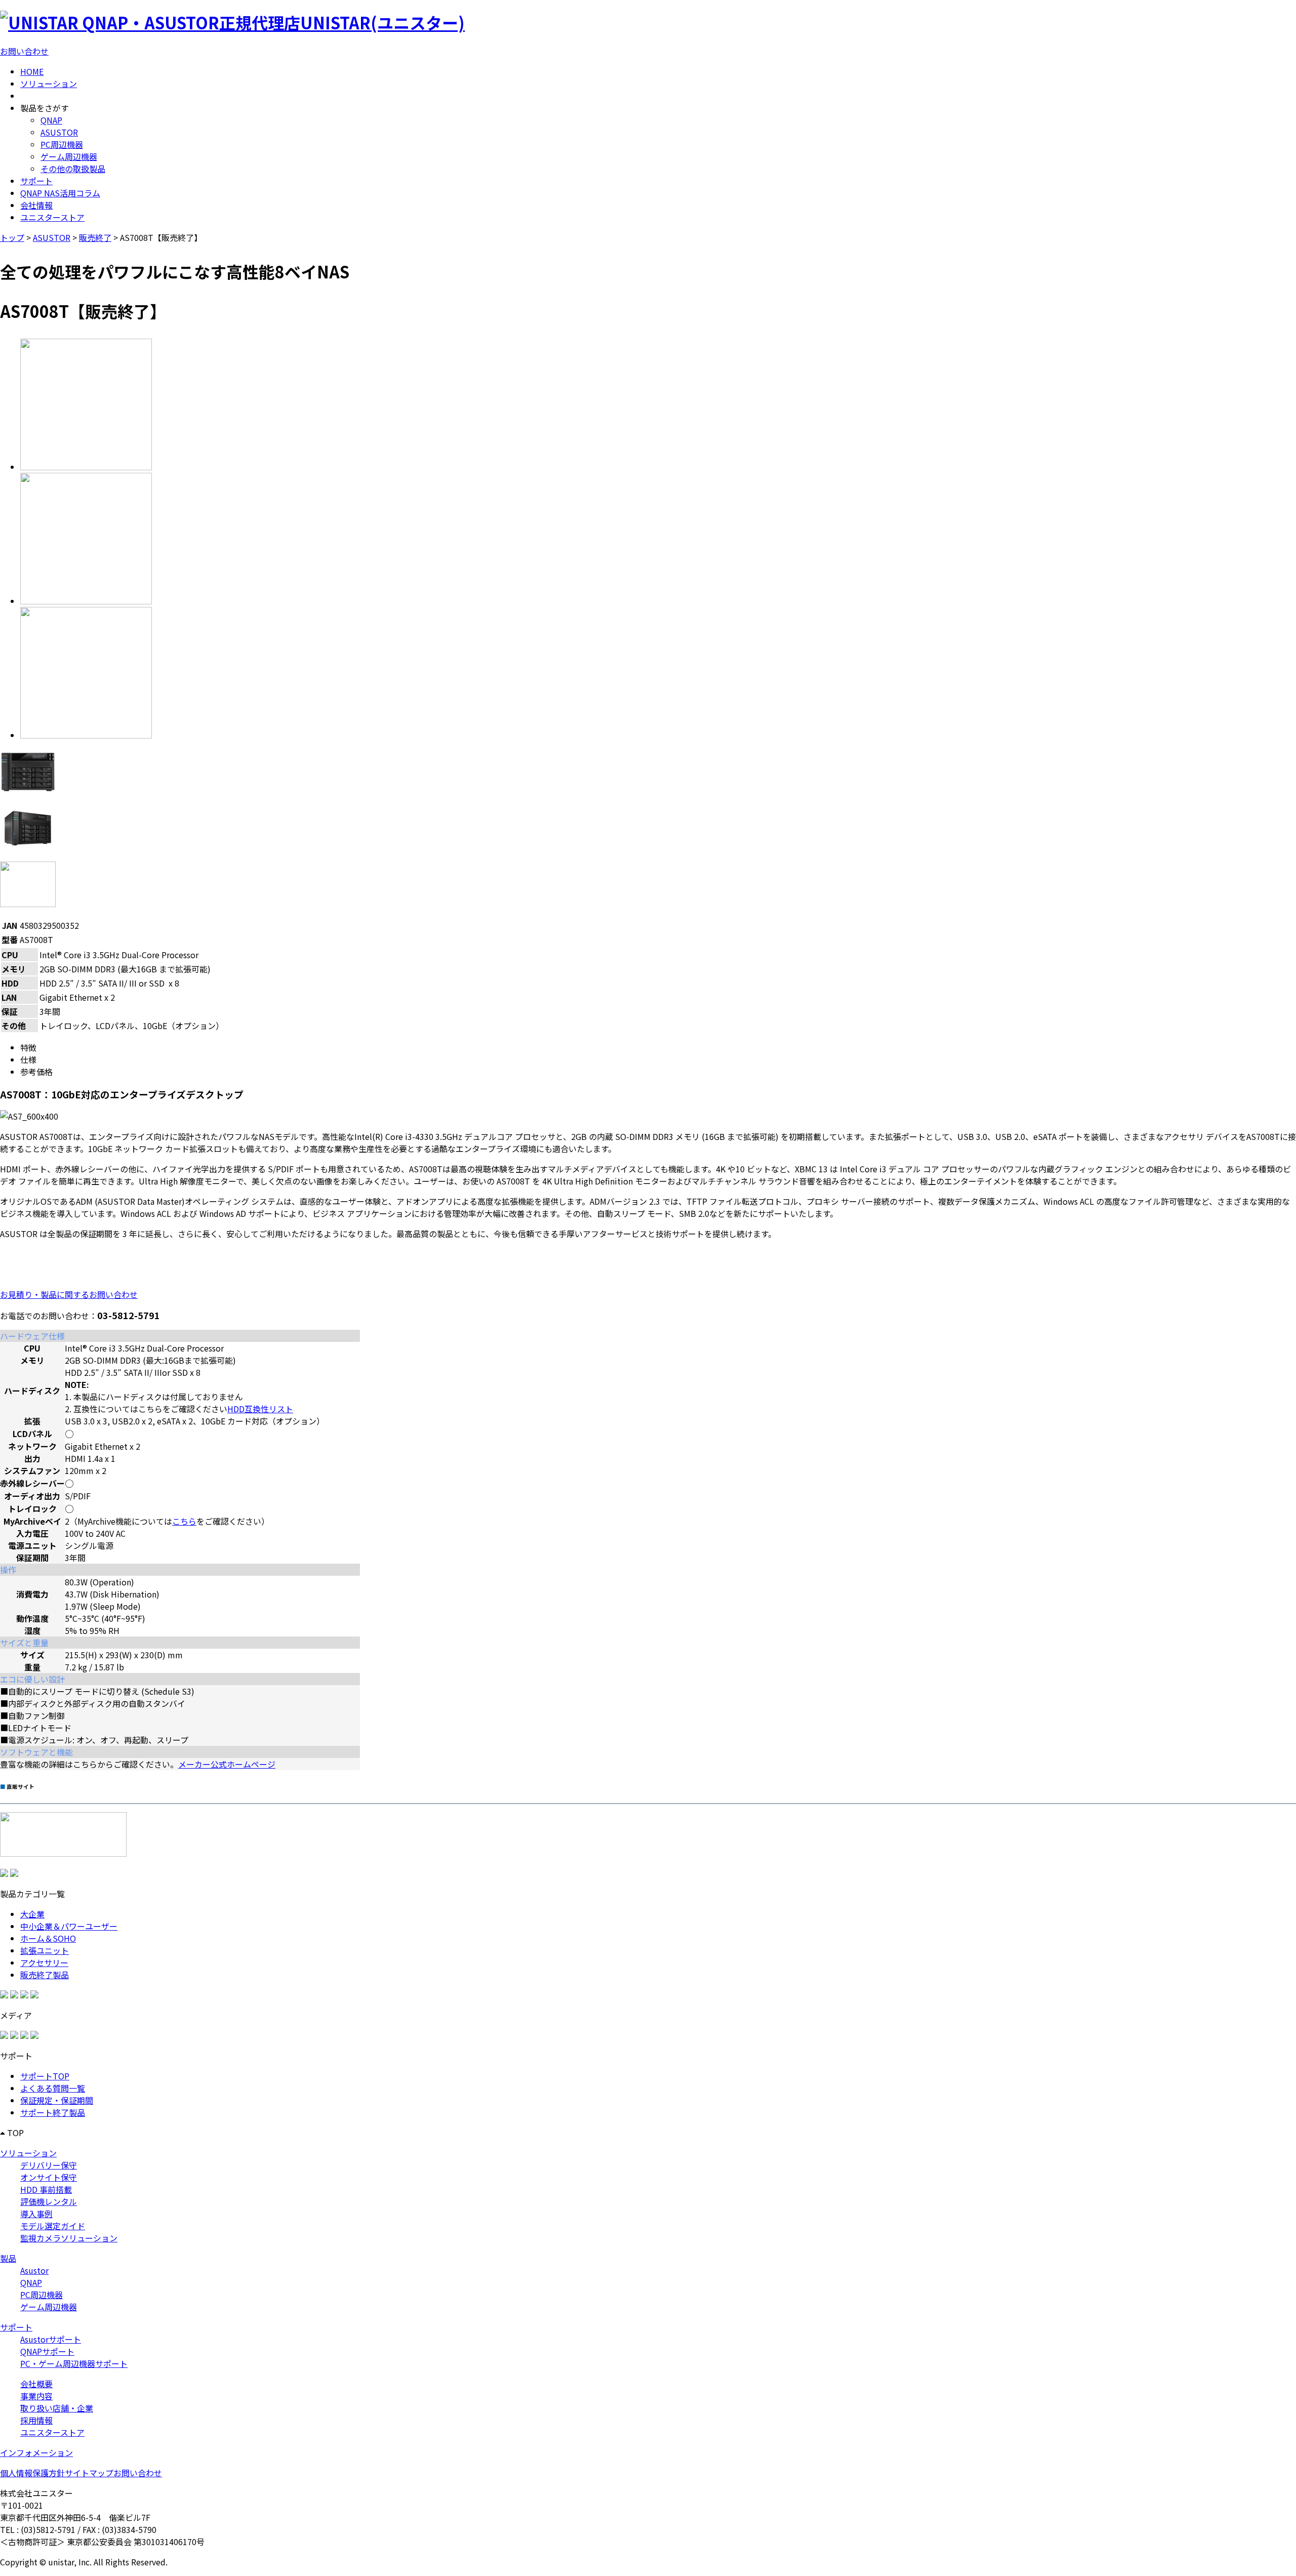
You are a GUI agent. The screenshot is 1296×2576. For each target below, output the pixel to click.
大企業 (32, 1914)
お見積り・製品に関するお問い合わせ (69, 1294)
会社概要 (36, 2384)
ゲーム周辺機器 (69, 156)
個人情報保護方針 (32, 2473)
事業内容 (36, 2396)
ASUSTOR (59, 132)
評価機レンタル (49, 2201)
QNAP (51, 120)
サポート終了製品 (53, 2112)
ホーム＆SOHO (48, 1938)
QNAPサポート (47, 2351)
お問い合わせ (24, 51)
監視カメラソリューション (69, 2238)
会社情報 (36, 205)
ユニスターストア (52, 217)
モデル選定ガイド (53, 2226)
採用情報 (36, 2420)
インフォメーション (36, 2452)
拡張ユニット (45, 1950)
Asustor (34, 2270)
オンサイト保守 (49, 2177)
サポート (36, 181)
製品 (8, 2258)
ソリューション (49, 84)
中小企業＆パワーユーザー (69, 1926)
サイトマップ (89, 2473)
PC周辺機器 (62, 144)
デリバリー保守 (49, 2165)
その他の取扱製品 (73, 169)
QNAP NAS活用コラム (60, 193)
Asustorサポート (51, 2339)
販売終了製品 (45, 1975)
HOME (32, 71)
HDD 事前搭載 (46, 2189)
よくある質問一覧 (53, 2088)
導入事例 (36, 2214)
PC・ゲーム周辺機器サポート (74, 2363)
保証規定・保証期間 (57, 2100)
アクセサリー (44, 1962)
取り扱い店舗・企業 (57, 2408)
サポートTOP (45, 2076)
